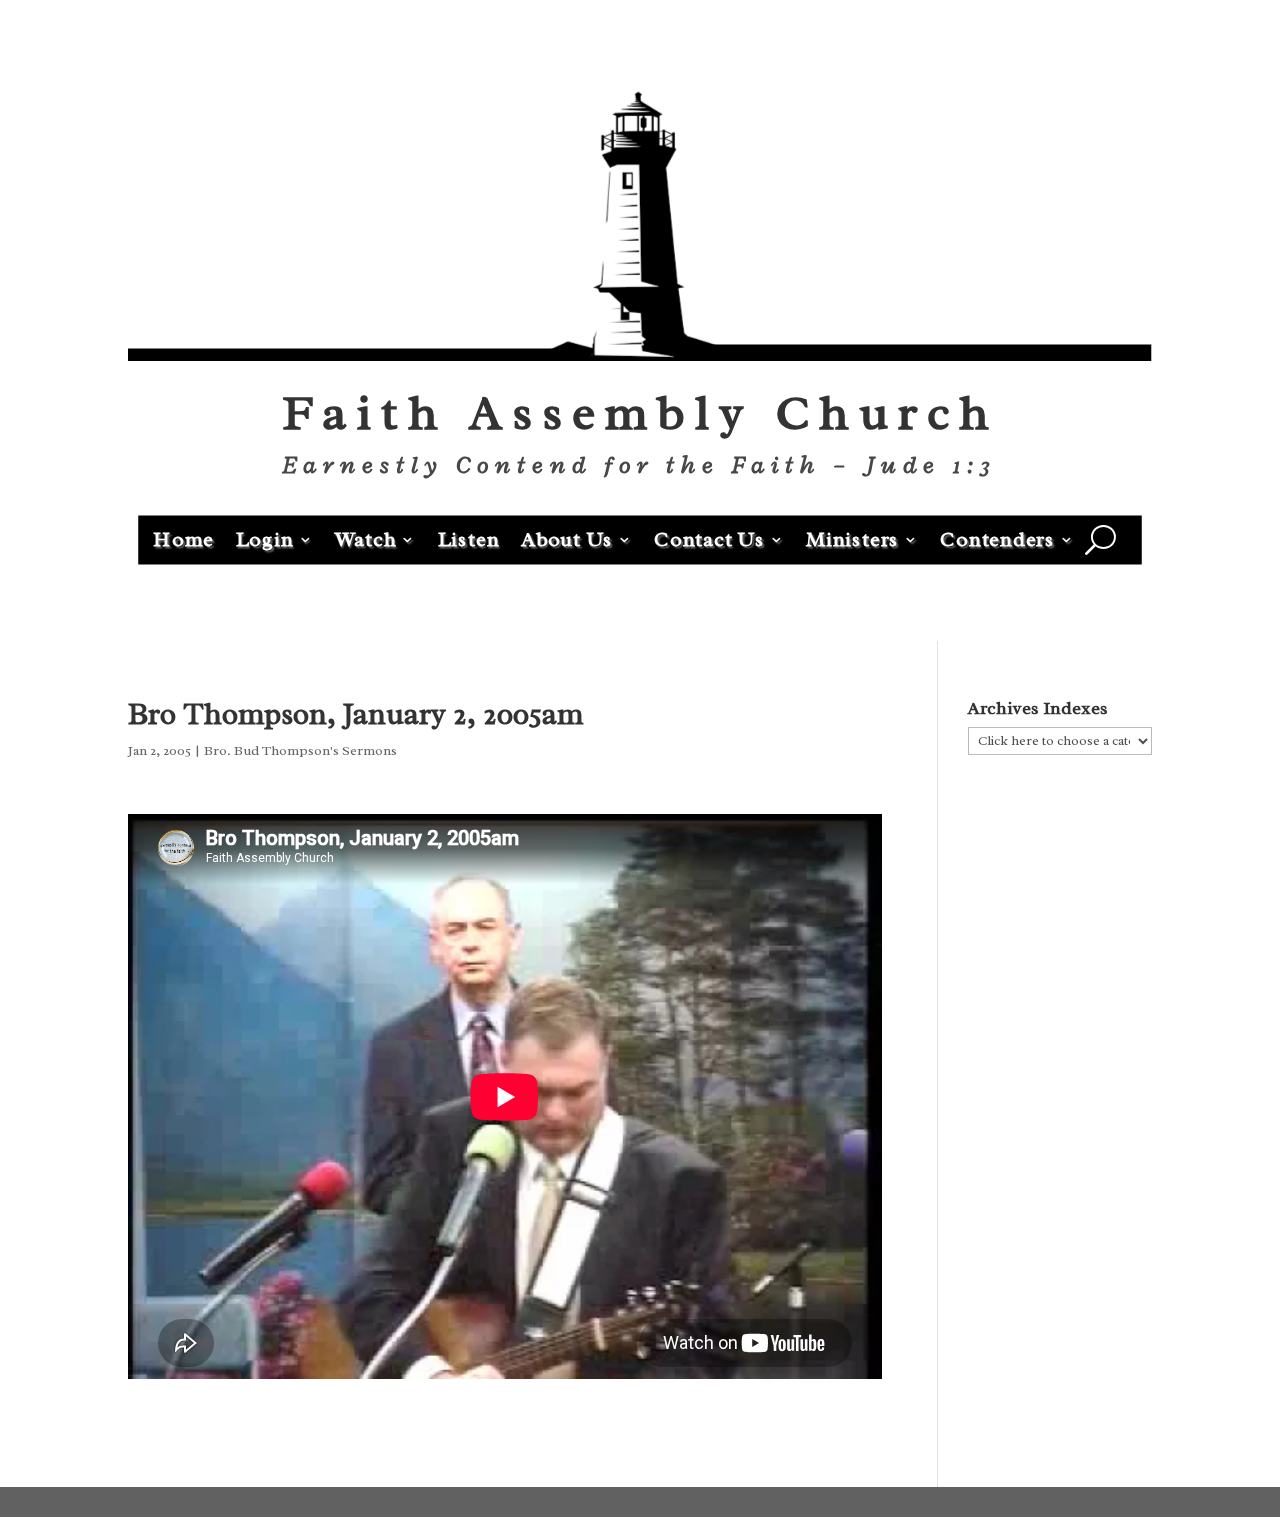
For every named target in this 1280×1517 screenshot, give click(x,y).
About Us (567, 538)
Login (265, 538)
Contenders (997, 538)
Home (183, 538)
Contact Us (709, 538)
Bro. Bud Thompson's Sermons (300, 750)
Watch (366, 538)
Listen (469, 538)
